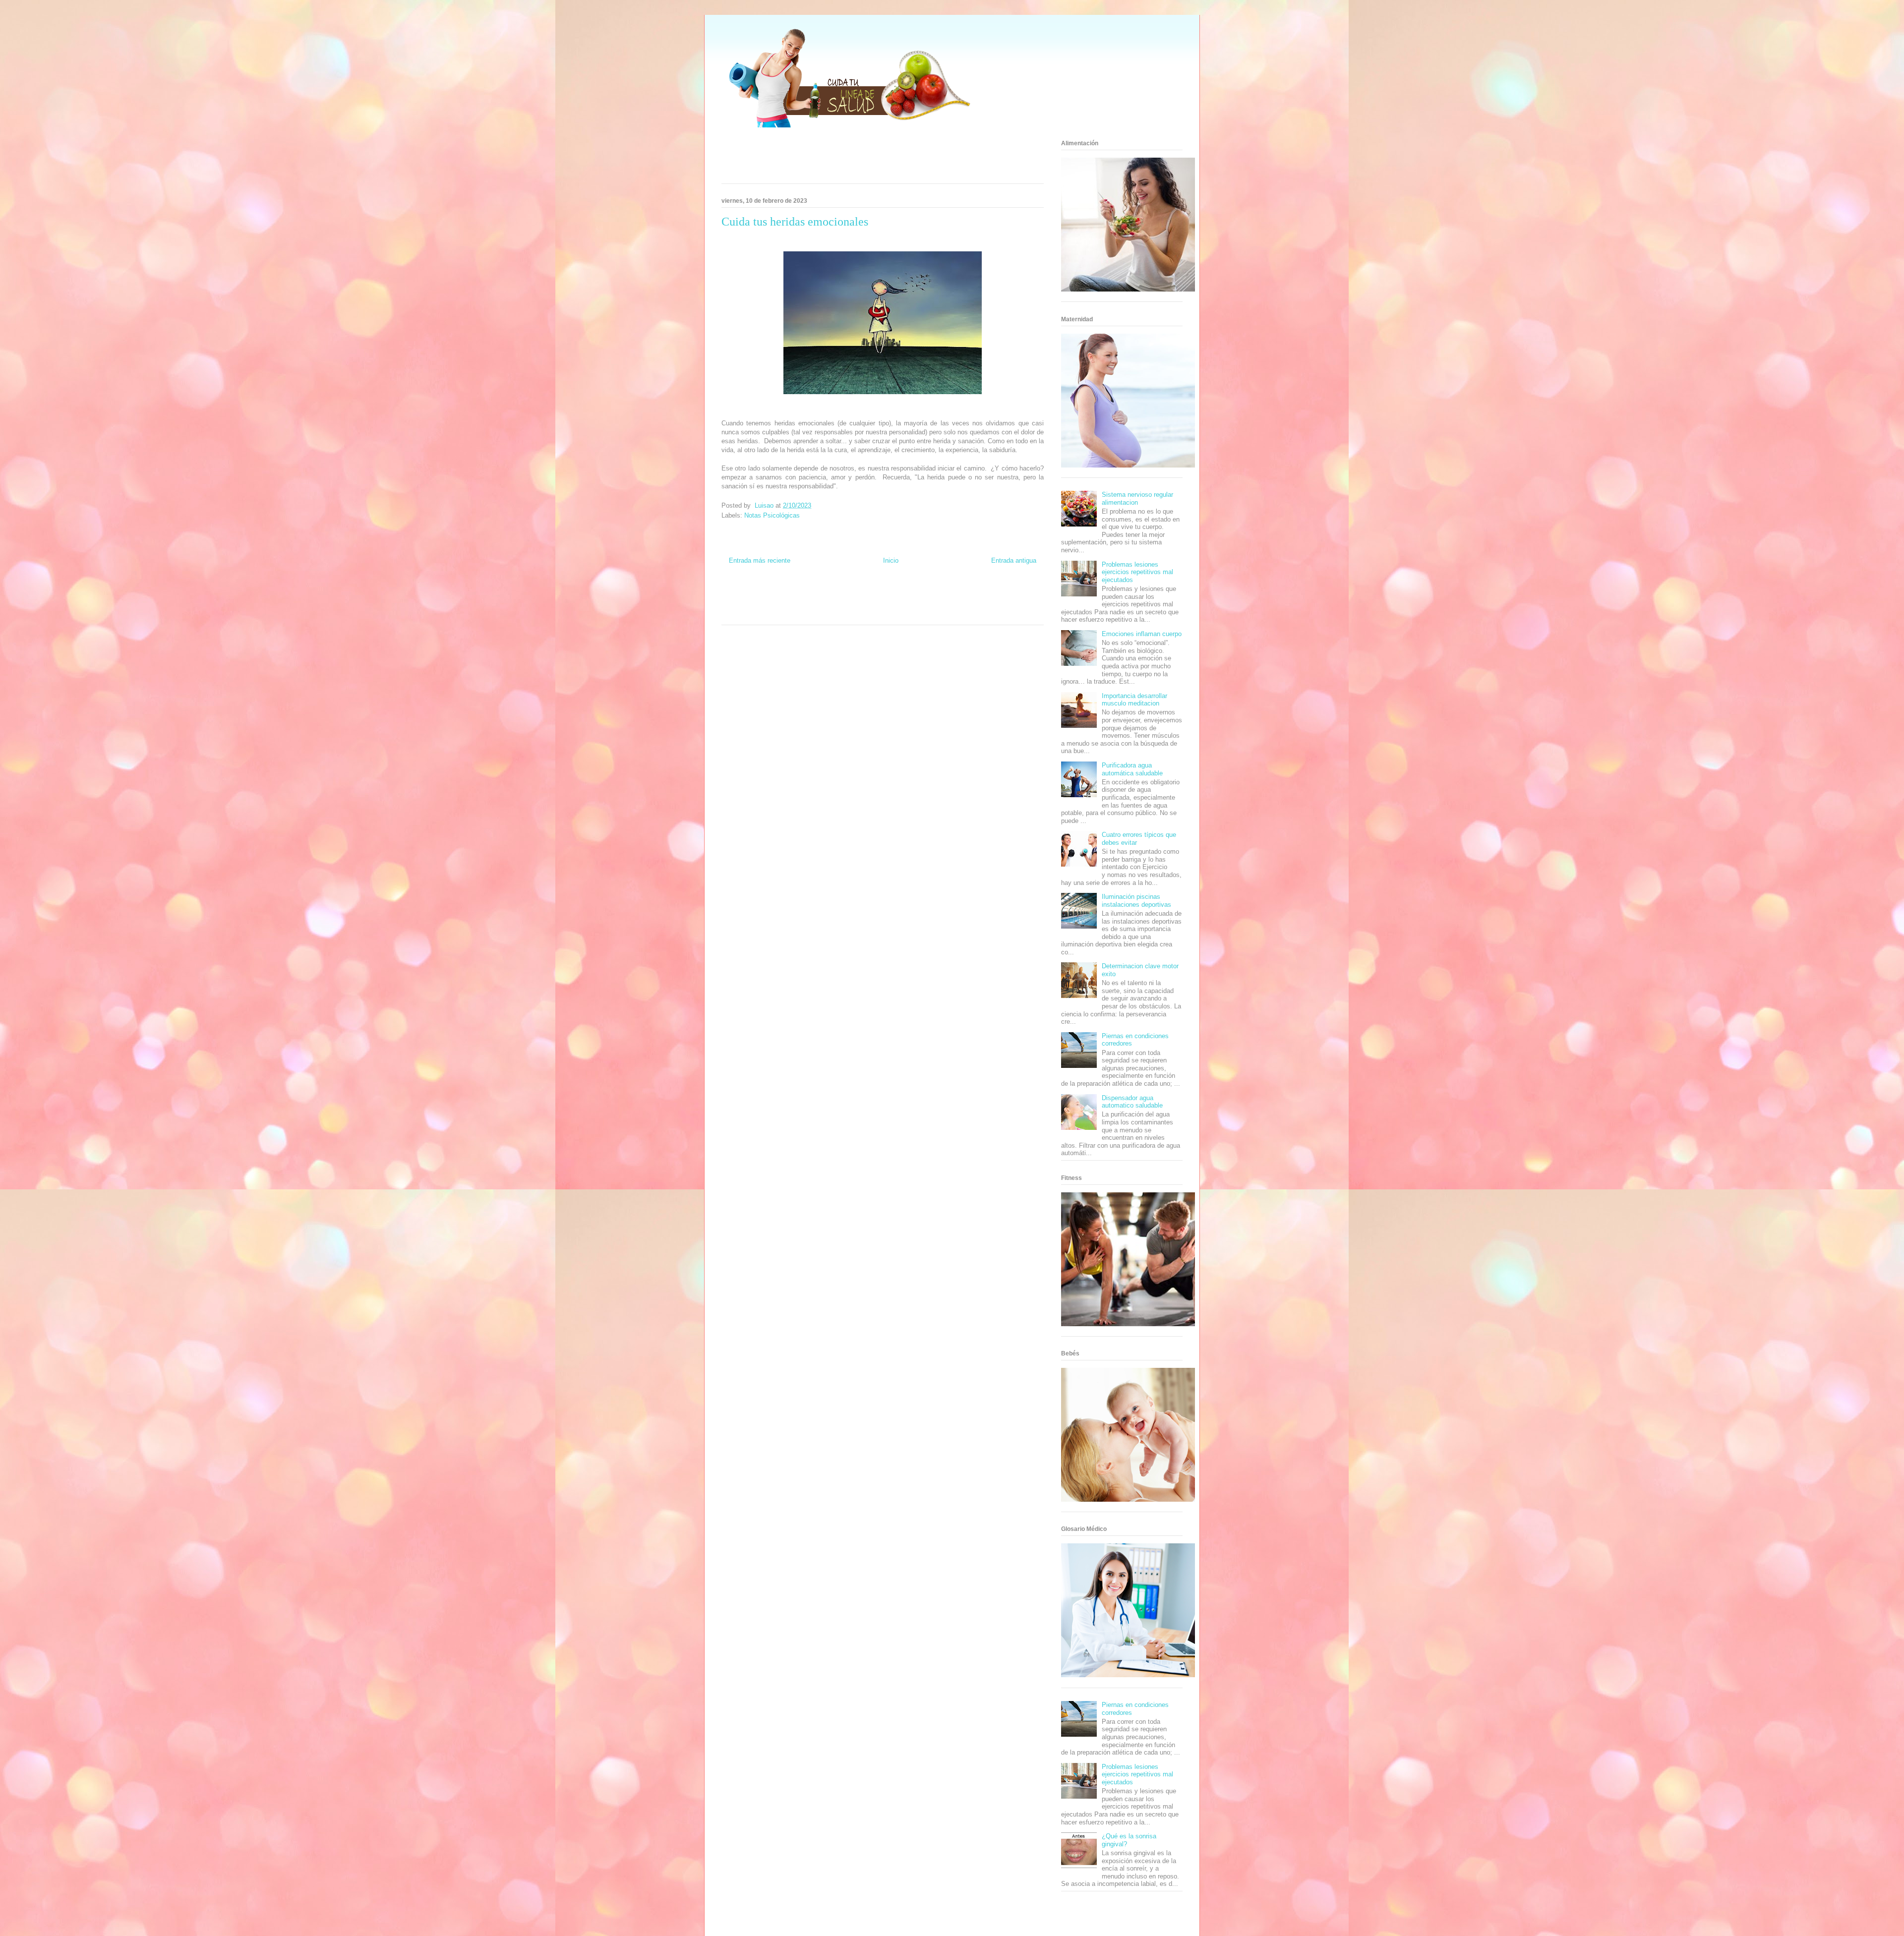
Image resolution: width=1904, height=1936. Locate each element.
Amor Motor (930, 613)
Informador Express (817, 595)
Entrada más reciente (760, 560)
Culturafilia (904, 613)
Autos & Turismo (940, 604)
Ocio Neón (734, 604)
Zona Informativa (741, 595)
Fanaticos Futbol (979, 604)
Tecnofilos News (1016, 595)
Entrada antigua (1014, 560)
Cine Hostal (868, 604)
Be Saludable (777, 595)
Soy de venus (763, 604)
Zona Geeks (935, 595)
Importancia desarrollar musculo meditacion (1134, 700)
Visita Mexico (834, 613)
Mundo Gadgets (901, 604)
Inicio (891, 560)
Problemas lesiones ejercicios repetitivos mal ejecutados (1137, 572)
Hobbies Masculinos (973, 595)
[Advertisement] (870, 159)
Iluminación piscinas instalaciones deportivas (1136, 901)
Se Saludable (803, 613)
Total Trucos (839, 604)
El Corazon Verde (871, 613)
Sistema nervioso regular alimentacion (1137, 499)
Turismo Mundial (767, 613)
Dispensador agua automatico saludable (1132, 1102)
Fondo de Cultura (899, 595)
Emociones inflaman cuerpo (1142, 634)
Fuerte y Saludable (802, 604)
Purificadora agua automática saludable (1132, 769)
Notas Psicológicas (772, 515)
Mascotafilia (1013, 604)
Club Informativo (859, 595)
